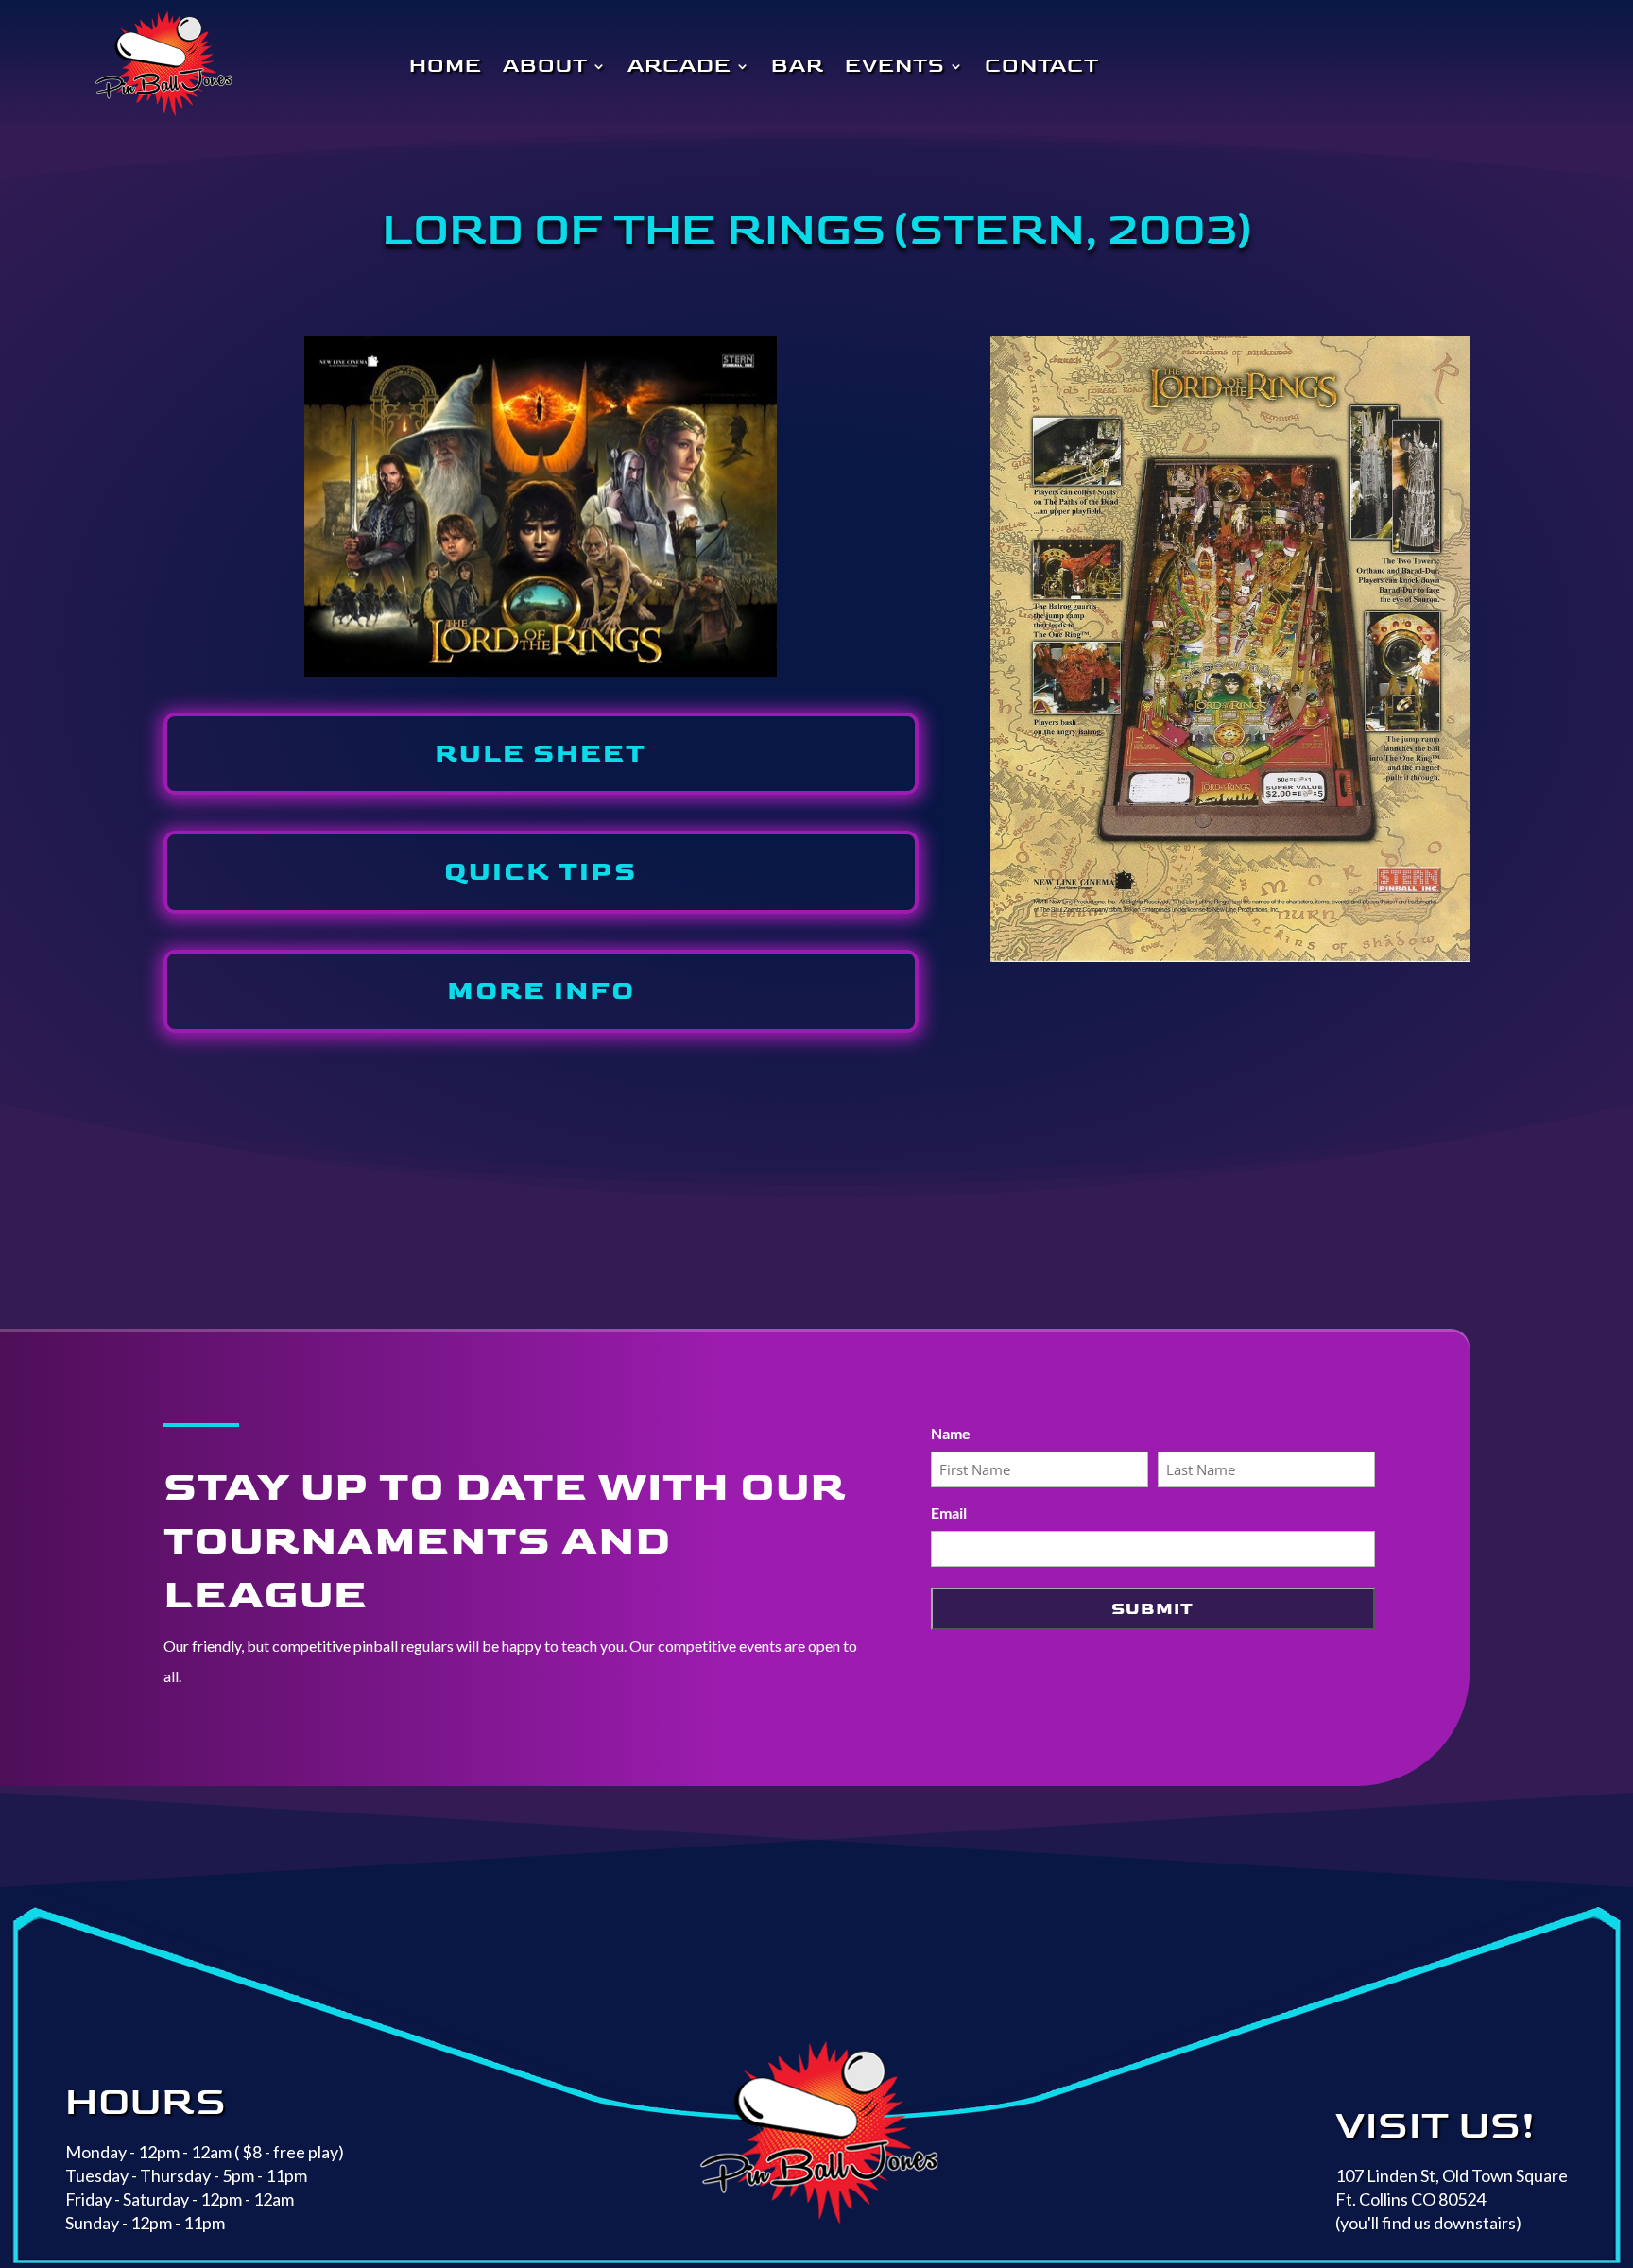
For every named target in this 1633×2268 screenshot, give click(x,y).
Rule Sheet (541, 754)
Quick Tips (541, 872)
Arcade (679, 66)
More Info (541, 991)
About (545, 66)
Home (446, 66)
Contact (1042, 66)
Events (895, 66)
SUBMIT (1152, 1609)
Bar (798, 66)
